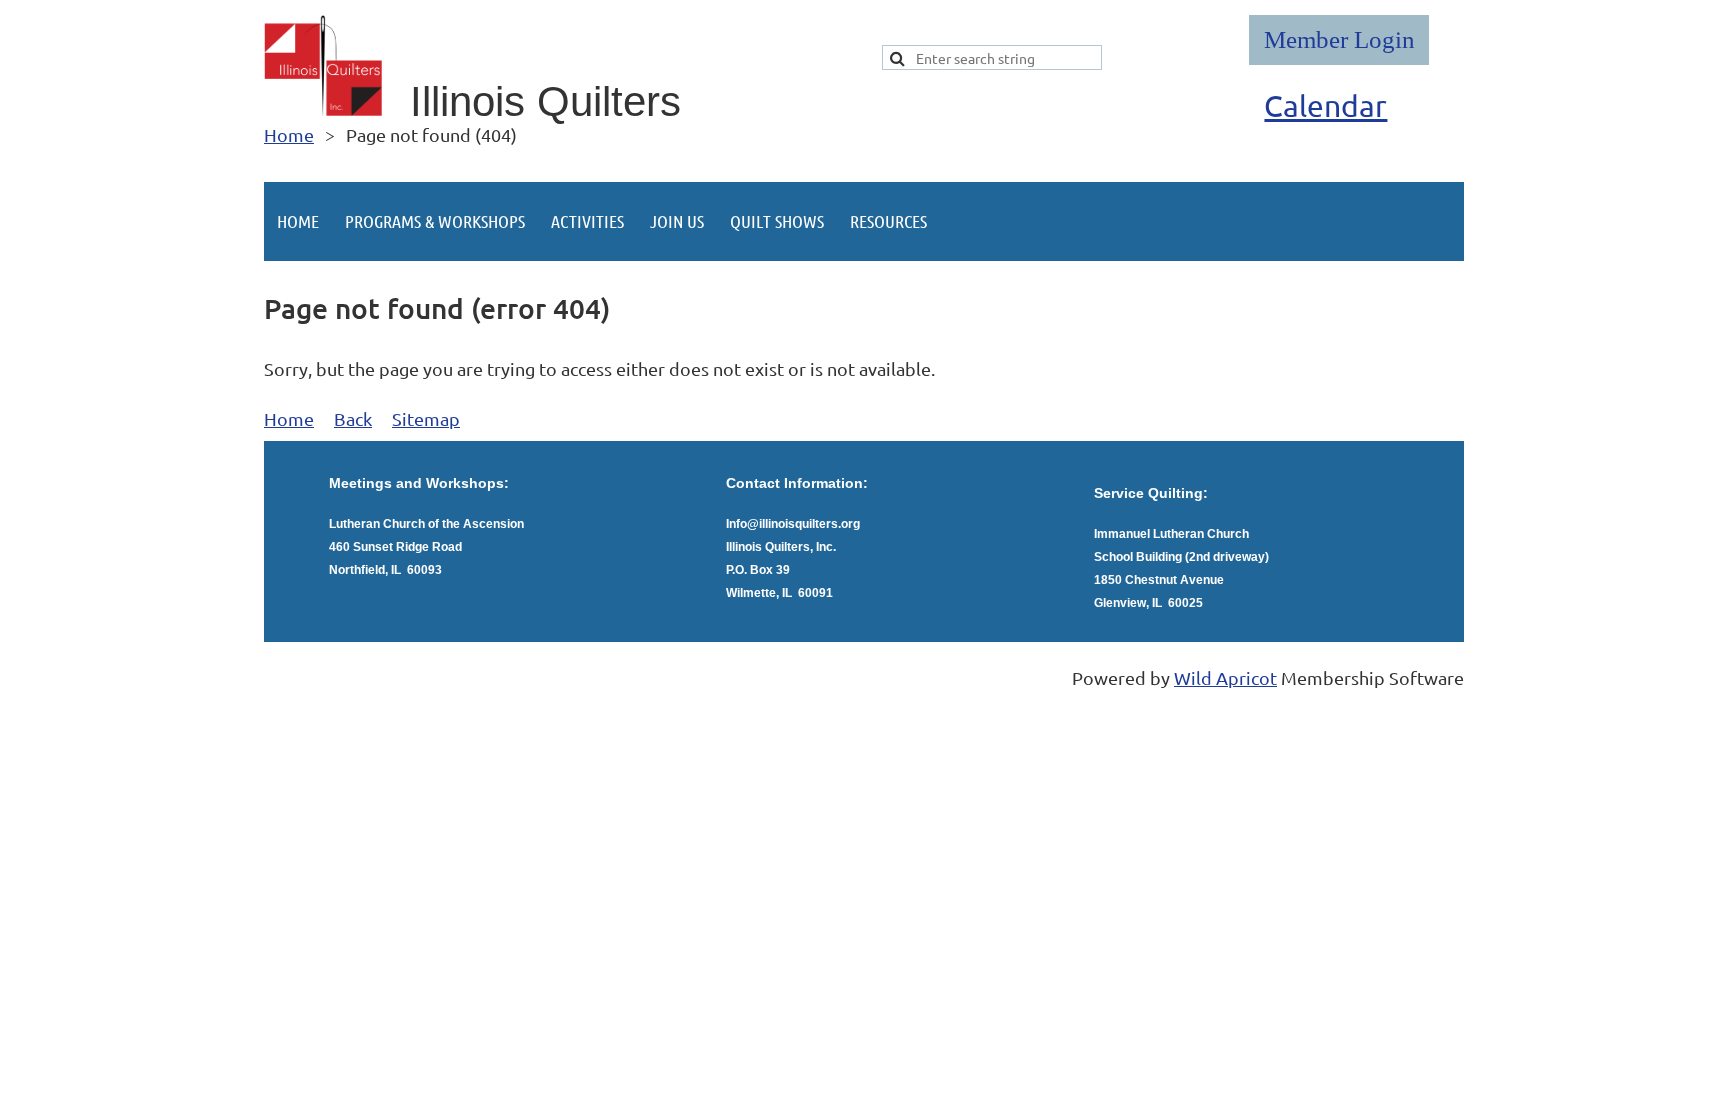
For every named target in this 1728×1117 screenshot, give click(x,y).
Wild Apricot (1225, 677)
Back (353, 418)
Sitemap (426, 418)
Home (289, 134)
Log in (1339, 40)
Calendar (1325, 105)
